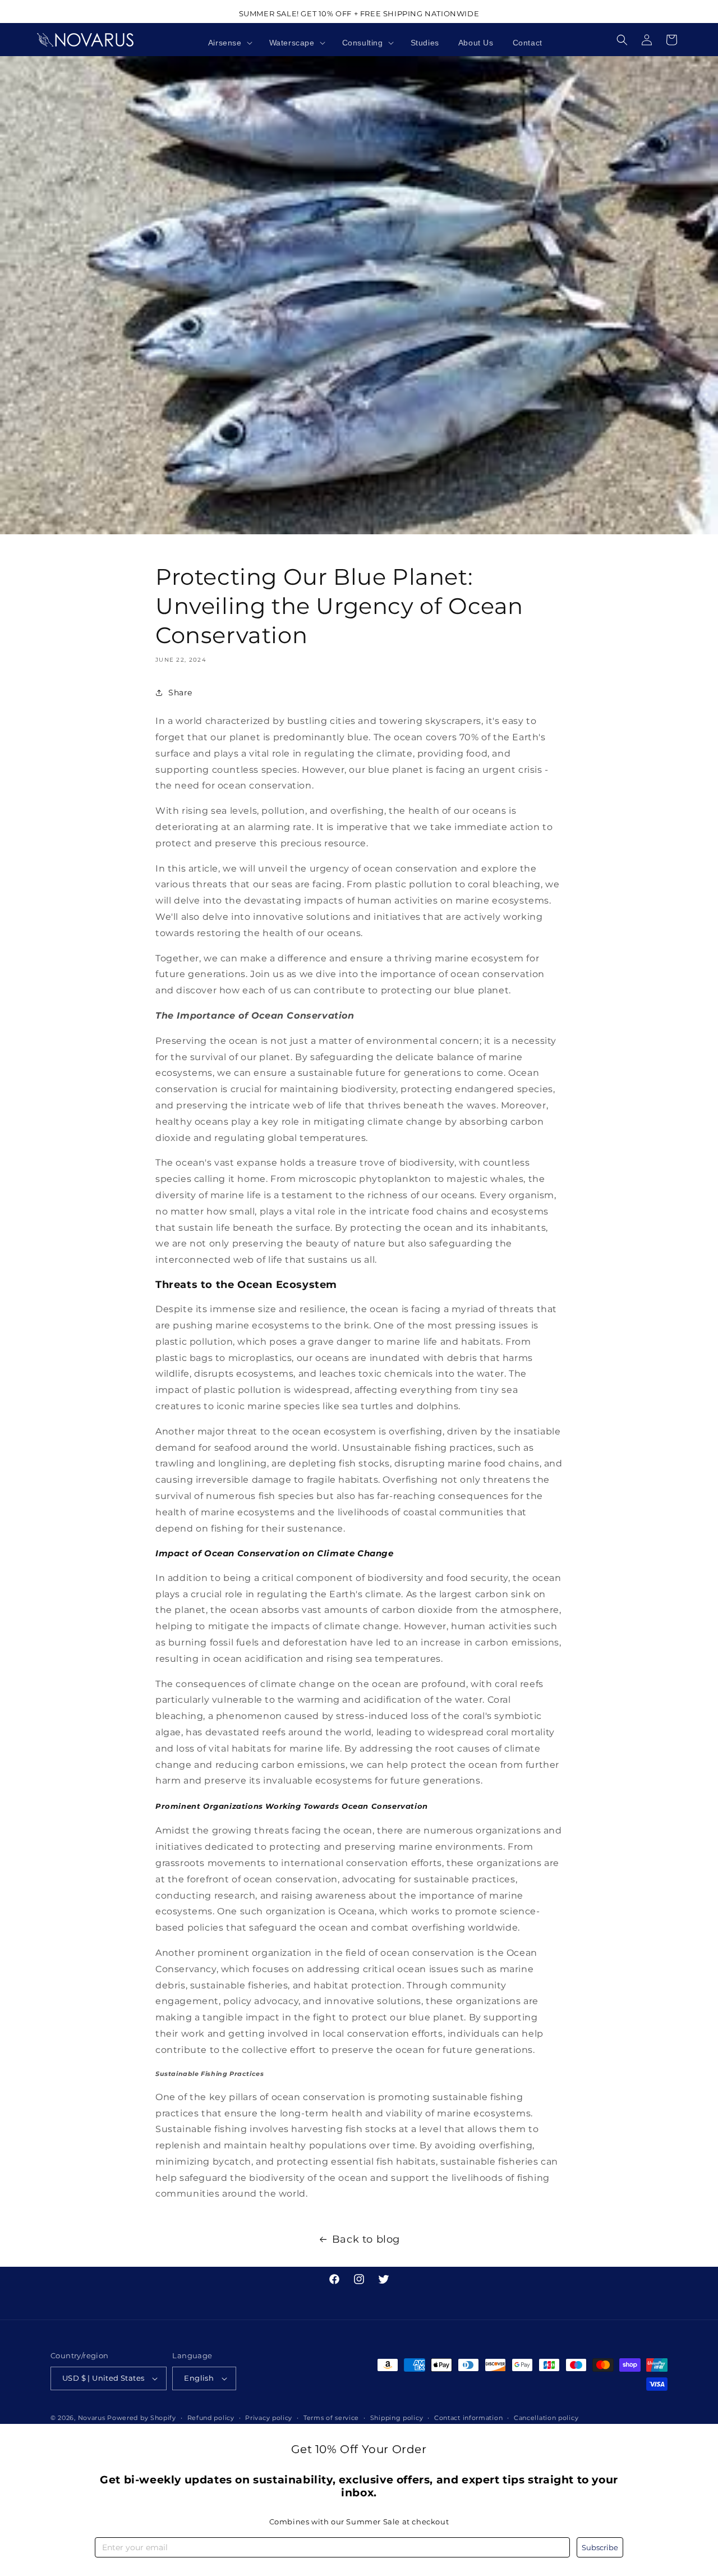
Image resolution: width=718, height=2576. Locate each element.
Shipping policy (397, 2418)
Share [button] (180, 693)
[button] (229, 43)
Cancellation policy (546, 2418)
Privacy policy (269, 2418)
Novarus (92, 2418)
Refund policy (211, 2418)
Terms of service (331, 2418)
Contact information (468, 2418)
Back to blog (366, 2239)
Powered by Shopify (142, 2418)
